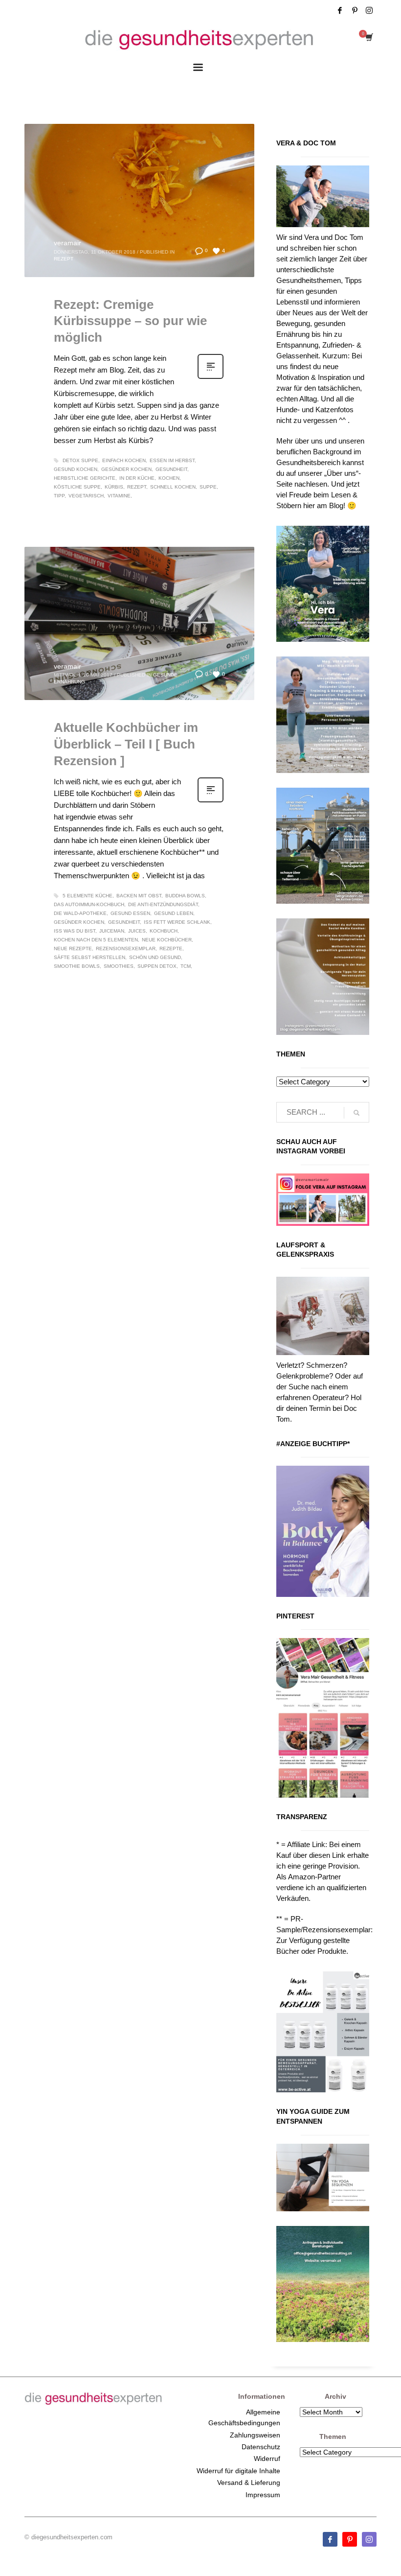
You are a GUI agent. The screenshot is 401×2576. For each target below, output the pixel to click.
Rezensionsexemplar (126, 948)
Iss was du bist (75, 931)
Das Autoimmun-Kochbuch (89, 904)
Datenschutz (261, 2447)
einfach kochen (124, 460)
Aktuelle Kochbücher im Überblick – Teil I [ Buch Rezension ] (126, 744)
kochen (169, 478)
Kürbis (114, 487)
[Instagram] (369, 10)
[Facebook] (340, 10)
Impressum (263, 2495)
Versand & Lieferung (249, 2482)
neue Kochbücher (167, 940)
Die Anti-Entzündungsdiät (163, 904)
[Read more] (211, 378)
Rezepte (171, 948)
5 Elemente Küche (88, 896)
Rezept (64, 259)
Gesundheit (171, 469)
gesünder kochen (126, 469)
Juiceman (112, 931)
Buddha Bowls (185, 896)
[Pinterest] (355, 10)
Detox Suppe (80, 460)
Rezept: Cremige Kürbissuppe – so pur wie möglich (130, 321)
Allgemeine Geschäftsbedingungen (244, 2417)
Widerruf (267, 2459)
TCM (186, 966)
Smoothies (119, 966)
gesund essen (130, 913)
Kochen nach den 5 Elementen (96, 940)
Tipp (59, 496)
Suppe (208, 487)
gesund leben (174, 913)
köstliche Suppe (77, 487)
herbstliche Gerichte (85, 478)
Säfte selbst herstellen (89, 957)
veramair (67, 243)
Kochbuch (164, 931)
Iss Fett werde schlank (177, 922)
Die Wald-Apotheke (80, 913)
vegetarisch (86, 496)
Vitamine (119, 496)
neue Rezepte (73, 948)
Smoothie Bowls (77, 966)
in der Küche (137, 478)
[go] (356, 1113)
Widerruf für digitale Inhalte (238, 2471)
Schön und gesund (155, 957)
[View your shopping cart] (368, 38)
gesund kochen (76, 469)
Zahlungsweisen (255, 2435)
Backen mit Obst (139, 896)
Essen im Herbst (172, 460)
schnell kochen (173, 487)
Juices (137, 931)
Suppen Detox (157, 966)
